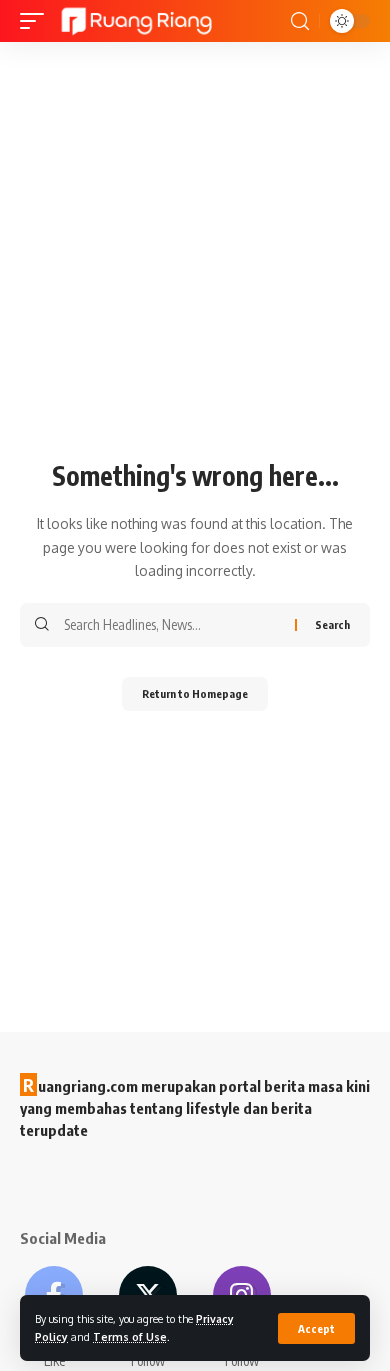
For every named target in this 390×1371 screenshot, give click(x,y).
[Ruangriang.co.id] (137, 21)
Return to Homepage (195, 693)
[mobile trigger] (37, 21)
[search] (300, 21)
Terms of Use (130, 1336)
